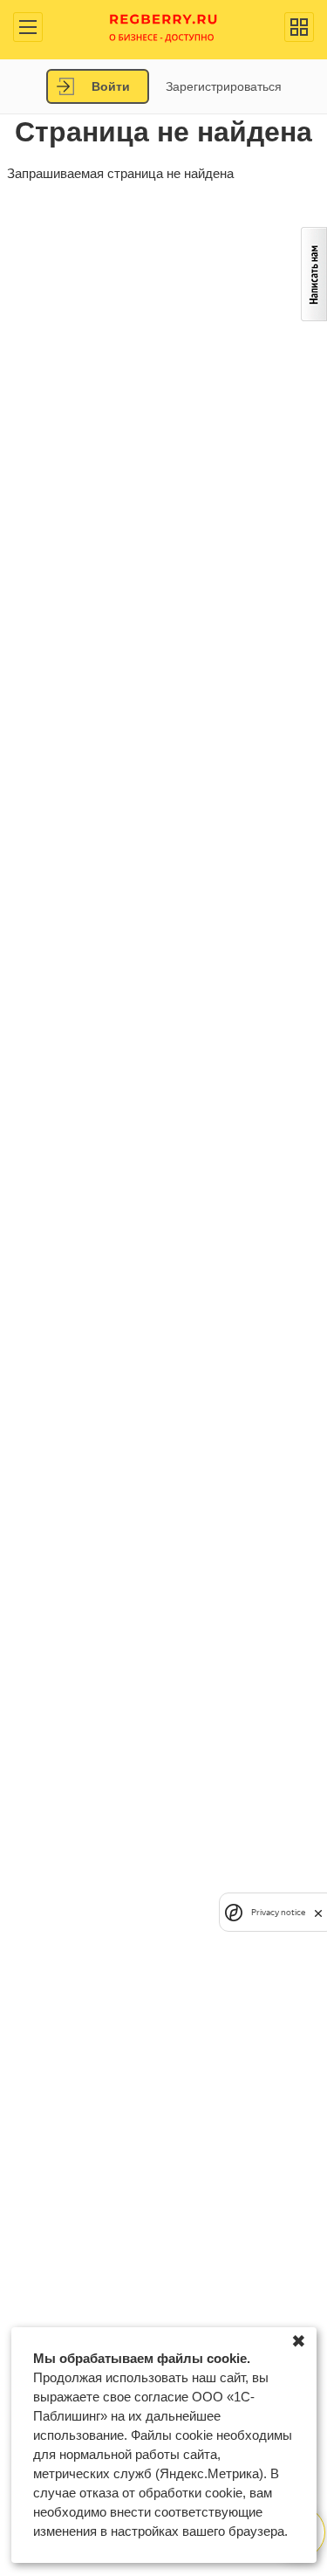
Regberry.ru (163, 27)
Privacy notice (278, 1912)
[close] (318, 1912)
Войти (111, 86)
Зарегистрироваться (224, 86)
